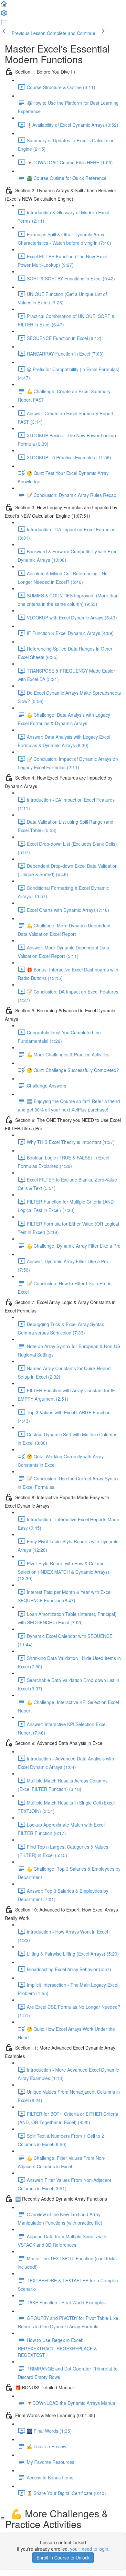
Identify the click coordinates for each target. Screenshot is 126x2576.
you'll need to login (89, 2549)
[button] (4, 6)
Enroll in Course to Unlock (63, 2558)
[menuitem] (4, 15)
